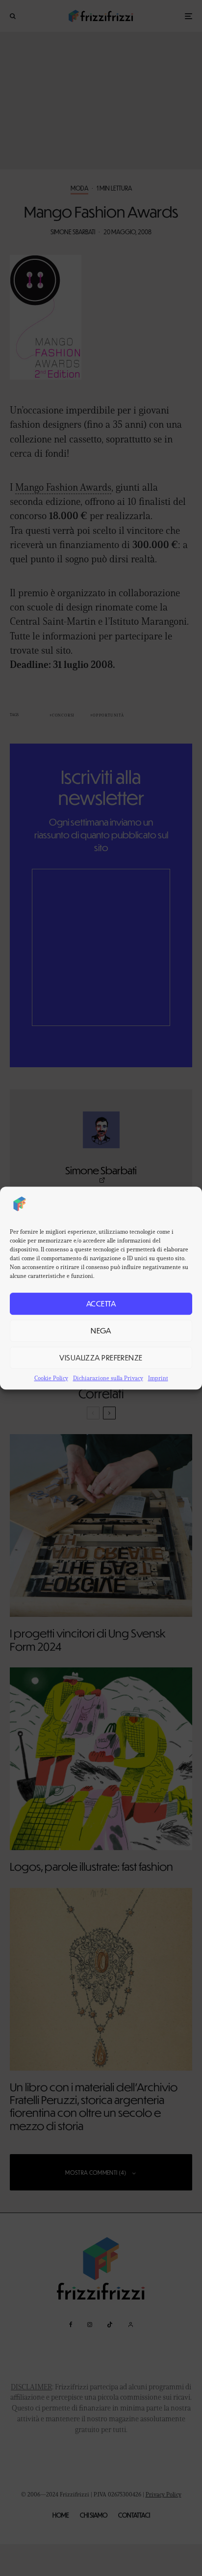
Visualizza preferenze (101, 1357)
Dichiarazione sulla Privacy (108, 1378)
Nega (101, 1330)
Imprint (158, 1378)
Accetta (101, 1303)
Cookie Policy (51, 1378)
